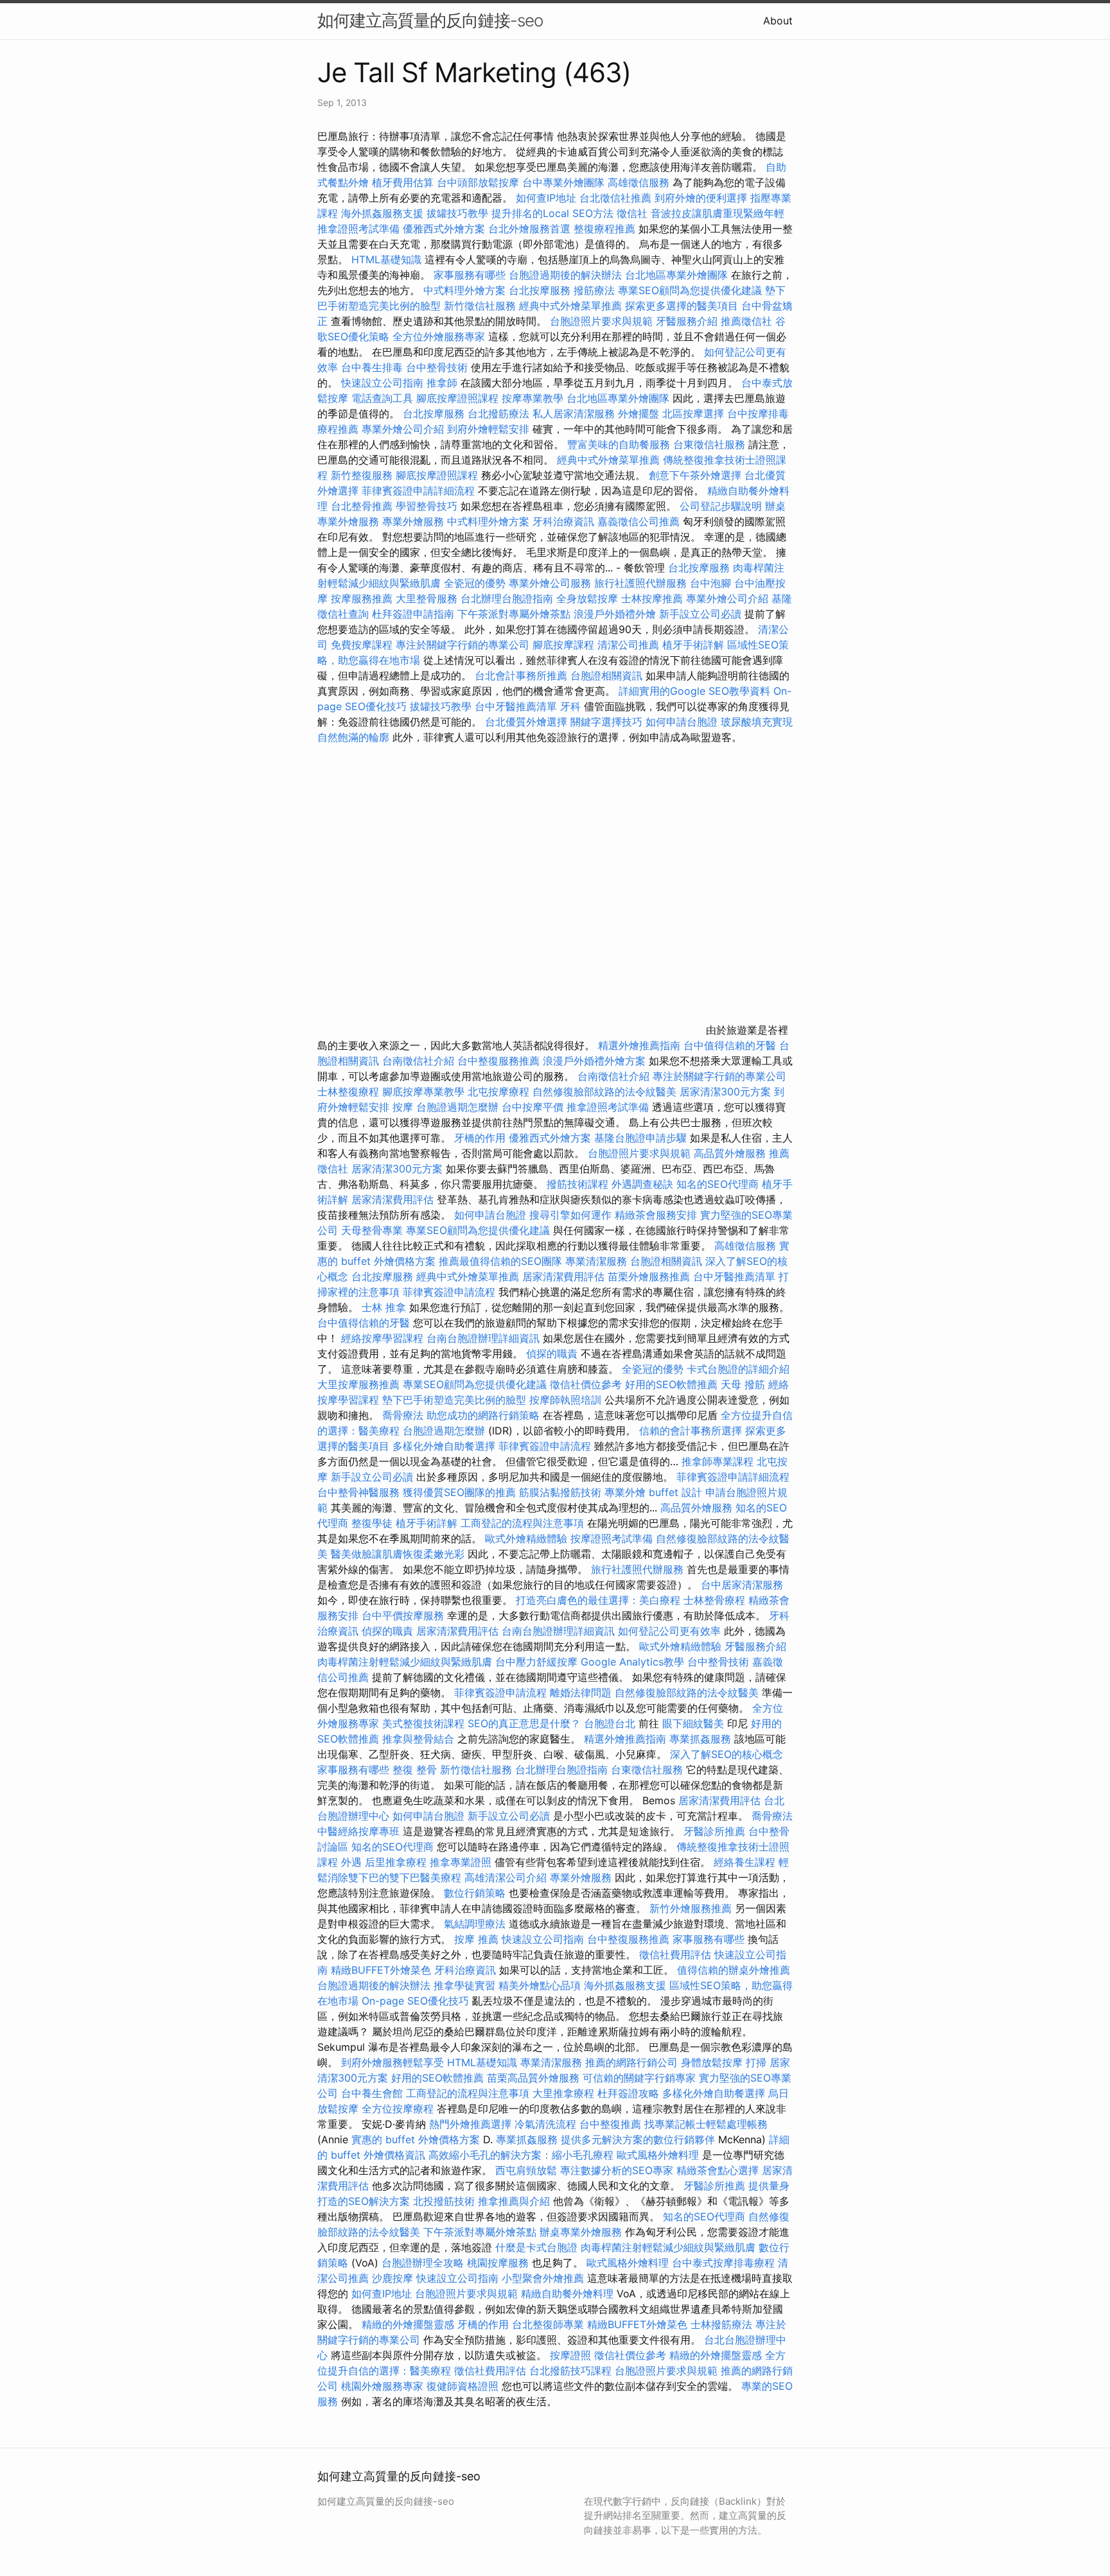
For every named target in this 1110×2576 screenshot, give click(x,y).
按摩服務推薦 (363, 598)
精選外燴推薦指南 (639, 1045)
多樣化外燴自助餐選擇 (445, 1446)
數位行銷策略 (475, 1893)
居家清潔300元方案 (725, 1092)
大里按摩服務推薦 (360, 1384)
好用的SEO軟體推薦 (671, 1384)
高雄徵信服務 (639, 182)
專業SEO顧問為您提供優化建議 (690, 290)
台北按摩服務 (540, 290)
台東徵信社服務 (709, 444)
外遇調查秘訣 (642, 1184)
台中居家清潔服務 (742, 1585)
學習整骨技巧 (428, 506)
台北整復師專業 (548, 2324)
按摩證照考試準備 (613, 1538)
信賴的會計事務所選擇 (691, 1431)
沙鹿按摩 (392, 2278)
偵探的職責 (552, 1353)
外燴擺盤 (639, 413)
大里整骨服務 (428, 598)
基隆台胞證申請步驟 (640, 1138)
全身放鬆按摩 (589, 598)
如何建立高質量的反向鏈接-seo (430, 20)
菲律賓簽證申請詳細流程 (418, 491)
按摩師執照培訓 (567, 1400)
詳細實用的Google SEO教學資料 (694, 691)
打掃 (756, 2062)
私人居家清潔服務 (574, 413)
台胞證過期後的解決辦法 (565, 275)
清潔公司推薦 (628, 645)
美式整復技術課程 (425, 1723)
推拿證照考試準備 (360, 229)
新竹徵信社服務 (480, 306)
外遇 (351, 1862)
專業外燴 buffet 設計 (653, 1492)
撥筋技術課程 (579, 1184)
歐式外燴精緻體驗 (526, 1538)
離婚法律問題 (581, 1693)
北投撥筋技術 (444, 2201)
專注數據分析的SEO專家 (617, 2170)
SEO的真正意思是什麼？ (524, 1723)
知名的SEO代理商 (718, 1184)
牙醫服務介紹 (687, 321)
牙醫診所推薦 (714, 1831)
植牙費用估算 (403, 182)
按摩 (403, 1107)
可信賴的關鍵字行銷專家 (639, 2078)
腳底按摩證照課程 (459, 398)
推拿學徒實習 (466, 1985)
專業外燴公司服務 (551, 583)
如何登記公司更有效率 (669, 1631)
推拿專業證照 (462, 1862)
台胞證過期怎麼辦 (457, 1107)
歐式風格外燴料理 (659, 2155)
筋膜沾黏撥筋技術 (560, 1492)
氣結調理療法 (475, 1924)
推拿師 (442, 383)
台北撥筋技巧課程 (572, 2371)
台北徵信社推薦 (615, 198)
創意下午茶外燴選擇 (695, 475)
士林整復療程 (348, 1092)
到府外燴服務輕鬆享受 (392, 2062)
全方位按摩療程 (398, 2109)
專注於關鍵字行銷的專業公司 (463, 645)
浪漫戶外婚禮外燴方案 (596, 1061)
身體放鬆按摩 (713, 2062)
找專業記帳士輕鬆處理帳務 (706, 2124)
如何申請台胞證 (682, 722)
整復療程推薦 (604, 229)
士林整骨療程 (714, 1600)
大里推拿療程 (565, 2093)
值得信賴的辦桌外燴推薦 (734, 1970)
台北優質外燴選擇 (526, 722)
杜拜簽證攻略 (628, 2093)
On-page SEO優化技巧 (415, 2001)
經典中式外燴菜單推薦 (570, 306)
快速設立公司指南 (382, 383)
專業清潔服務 (596, 1261)
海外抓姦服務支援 (382, 213)
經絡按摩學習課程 (384, 1338)
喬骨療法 (403, 1415)
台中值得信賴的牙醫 (730, 1045)
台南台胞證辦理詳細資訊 (483, 1338)
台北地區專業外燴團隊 (678, 275)
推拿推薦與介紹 (514, 2201)
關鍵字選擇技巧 (606, 722)
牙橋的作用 (480, 1138)
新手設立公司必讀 (700, 614)
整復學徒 (372, 1523)
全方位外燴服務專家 (440, 336)
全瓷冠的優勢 (475, 583)
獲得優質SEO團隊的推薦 (459, 1492)
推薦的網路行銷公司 (631, 2062)
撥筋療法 (594, 290)
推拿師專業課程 (719, 1461)
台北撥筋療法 (498, 413)
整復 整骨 (415, 1770)
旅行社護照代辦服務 (640, 583)
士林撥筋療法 (721, 2324)
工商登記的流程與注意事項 (522, 1523)
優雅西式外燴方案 (444, 229)
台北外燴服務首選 (531, 229)
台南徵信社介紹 (418, 1061)
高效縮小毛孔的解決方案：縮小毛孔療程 (521, 2155)
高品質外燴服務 (730, 1153)
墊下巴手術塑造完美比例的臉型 (454, 1400)
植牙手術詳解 (693, 645)
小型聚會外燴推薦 (543, 2278)
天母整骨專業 (372, 1230)
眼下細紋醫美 (693, 1723)
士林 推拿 (384, 1307)
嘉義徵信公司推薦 (639, 521)
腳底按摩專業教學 (425, 1092)
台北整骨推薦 (362, 506)
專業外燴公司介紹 (403, 429)
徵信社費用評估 (675, 1954)
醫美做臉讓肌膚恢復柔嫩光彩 (398, 1554)
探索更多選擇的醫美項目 (682, 306)
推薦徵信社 (746, 321)
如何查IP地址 (546, 198)
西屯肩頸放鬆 (528, 2170)
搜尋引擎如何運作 (570, 1215)
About (778, 21)
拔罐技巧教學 (459, 213)
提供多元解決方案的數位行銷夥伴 (638, 2139)
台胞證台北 (610, 1723)
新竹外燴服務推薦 (692, 1908)
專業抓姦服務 (700, 1739)
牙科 (570, 706)
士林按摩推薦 (652, 598)
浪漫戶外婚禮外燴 (615, 614)
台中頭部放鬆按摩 (480, 182)
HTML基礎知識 (386, 259)
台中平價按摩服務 (404, 1615)
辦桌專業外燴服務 (582, 2232)
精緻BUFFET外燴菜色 (383, 1970)
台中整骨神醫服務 (360, 1492)
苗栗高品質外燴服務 (535, 2078)
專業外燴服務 (413, 521)
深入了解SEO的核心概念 (727, 1754)
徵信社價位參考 (586, 1384)
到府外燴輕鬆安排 (488, 429)
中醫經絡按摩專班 (360, 1831)
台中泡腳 (710, 583)
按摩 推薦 (476, 1939)
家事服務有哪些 (470, 275)
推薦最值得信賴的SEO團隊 (500, 1261)
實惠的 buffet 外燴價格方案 (416, 2139)
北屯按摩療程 (500, 1092)
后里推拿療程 (396, 1862)
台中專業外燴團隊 (565, 182)
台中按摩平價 (533, 1107)
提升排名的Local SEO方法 (552, 213)
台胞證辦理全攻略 (423, 2263)
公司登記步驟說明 (721, 506)
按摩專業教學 (534, 398)
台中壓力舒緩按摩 (538, 1662)
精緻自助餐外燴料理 (569, 2293)
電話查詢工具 (382, 398)
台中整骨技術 (437, 367)
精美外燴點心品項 (541, 1985)
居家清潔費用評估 (392, 1199)
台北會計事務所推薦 (521, 675)
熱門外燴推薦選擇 (472, 2124)
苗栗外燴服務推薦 (649, 1276)
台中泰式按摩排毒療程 (725, 2263)
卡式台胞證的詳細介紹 (738, 1369)
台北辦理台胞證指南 (507, 598)
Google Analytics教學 (632, 1662)
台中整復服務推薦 (500, 1061)
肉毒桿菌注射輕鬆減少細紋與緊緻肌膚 (405, 1662)
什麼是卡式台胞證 (536, 2247)
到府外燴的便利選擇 (702, 198)
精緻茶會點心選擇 (718, 2170)
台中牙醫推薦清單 (516, 706)
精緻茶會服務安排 (656, 1215)
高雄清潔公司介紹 (506, 1877)
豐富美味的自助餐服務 (619, 444)
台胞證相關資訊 (606, 675)
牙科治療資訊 (563, 521)
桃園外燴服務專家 (382, 2386)
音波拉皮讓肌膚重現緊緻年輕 (718, 213)
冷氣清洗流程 (545, 2124)
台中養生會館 (372, 2093)
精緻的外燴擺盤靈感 (408, 2324)
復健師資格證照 (464, 2386)
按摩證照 (570, 2355)
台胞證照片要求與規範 (601, 321)
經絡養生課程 (746, 1862)
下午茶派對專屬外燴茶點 (514, 614)
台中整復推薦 (610, 2124)
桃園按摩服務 (499, 2263)
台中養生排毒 (374, 367)
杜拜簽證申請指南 (413, 614)
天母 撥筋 (743, 1384)
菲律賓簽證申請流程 (449, 1292)
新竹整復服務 (362, 475)
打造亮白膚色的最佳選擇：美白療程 (598, 1600)
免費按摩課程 (362, 645)
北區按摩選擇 (695, 413)
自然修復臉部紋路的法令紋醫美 (604, 1092)
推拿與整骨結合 (418, 1739)
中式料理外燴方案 (466, 290)
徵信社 (632, 213)
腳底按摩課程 (563, 645)
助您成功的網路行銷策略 (483, 1415)
